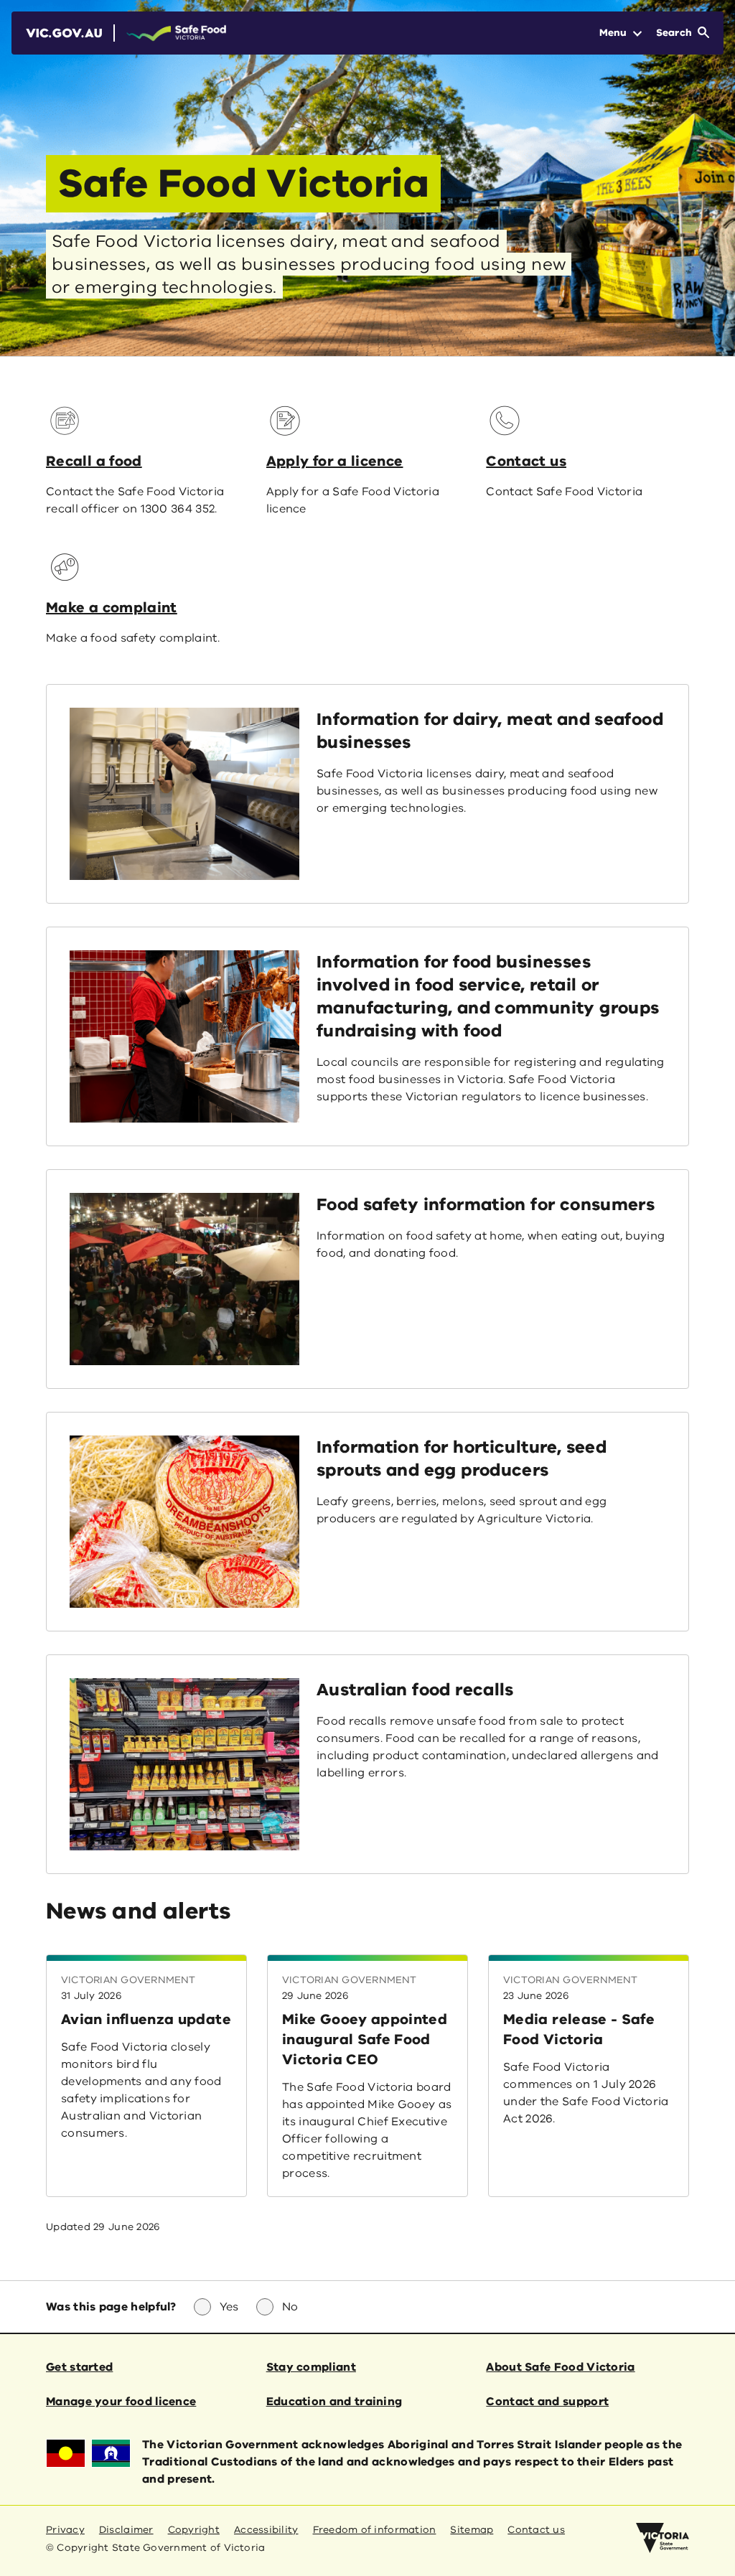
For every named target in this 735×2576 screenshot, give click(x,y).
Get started (79, 2367)
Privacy (65, 2530)
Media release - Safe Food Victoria (579, 2029)
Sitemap (472, 2530)
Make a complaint (112, 608)
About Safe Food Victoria (560, 2367)
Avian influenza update (146, 2019)
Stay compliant (311, 2367)
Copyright (194, 2530)
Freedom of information (375, 2530)
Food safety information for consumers (486, 1204)
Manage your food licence (121, 2402)
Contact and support (547, 2402)
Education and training (334, 2402)
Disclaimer (126, 2530)
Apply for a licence (335, 461)
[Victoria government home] (663, 2538)
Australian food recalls (415, 1690)
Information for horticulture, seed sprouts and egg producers (462, 1458)
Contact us (526, 461)
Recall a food (94, 461)
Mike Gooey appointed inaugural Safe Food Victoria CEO (365, 2039)
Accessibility (266, 2530)
